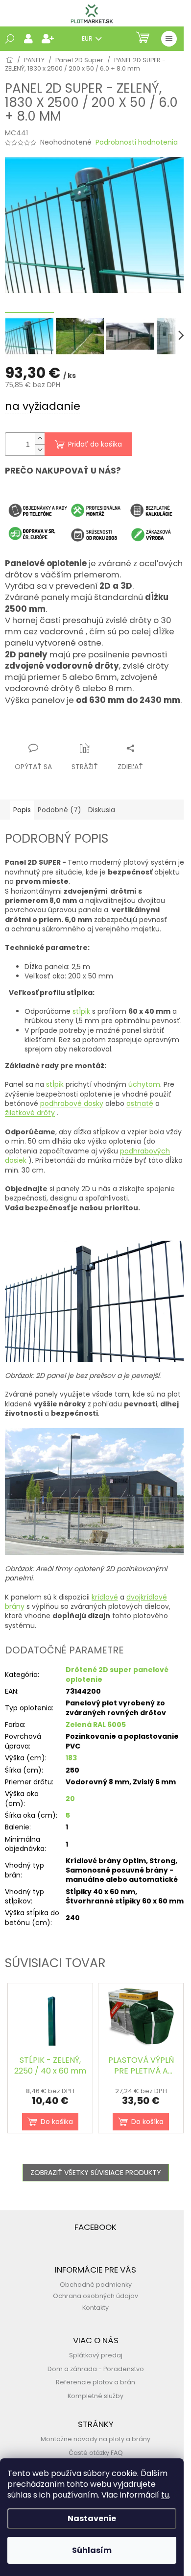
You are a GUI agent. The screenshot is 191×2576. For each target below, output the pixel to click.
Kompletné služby (95, 2396)
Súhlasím (92, 2550)
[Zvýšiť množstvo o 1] (40, 438)
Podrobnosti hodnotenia (137, 142)
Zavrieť (101, 729)
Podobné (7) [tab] (60, 810)
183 (71, 1758)
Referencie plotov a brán (95, 2382)
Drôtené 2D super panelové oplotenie (117, 1674)
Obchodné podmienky (96, 2285)
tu (165, 2495)
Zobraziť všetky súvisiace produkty (96, 2173)
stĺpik (82, 1011)
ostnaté (140, 1103)
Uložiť (22, 729)
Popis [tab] (22, 810)
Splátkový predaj (96, 2355)
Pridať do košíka (95, 444)
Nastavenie (92, 2518)
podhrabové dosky (72, 1103)
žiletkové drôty (30, 1113)
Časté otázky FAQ (96, 2453)
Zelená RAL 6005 (96, 1725)
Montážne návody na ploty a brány (95, 2439)
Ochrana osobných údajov (95, 2296)
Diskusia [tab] (102, 810)
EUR (88, 38)
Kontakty (95, 2308)
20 (70, 1799)
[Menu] (169, 39)
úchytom (144, 1084)
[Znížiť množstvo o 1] (40, 450)
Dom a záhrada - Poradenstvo (96, 2369)
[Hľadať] (10, 39)
